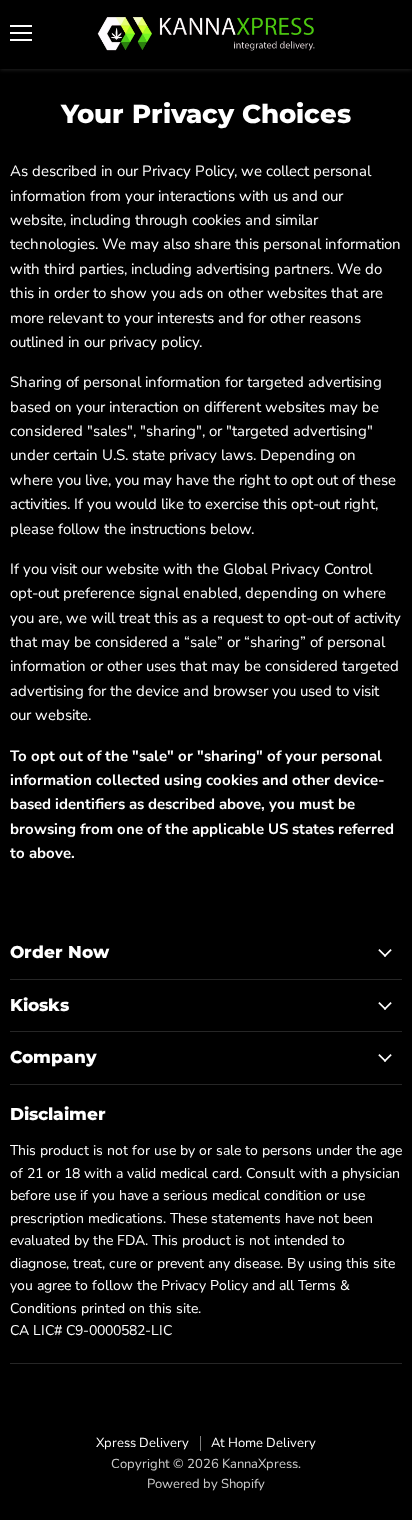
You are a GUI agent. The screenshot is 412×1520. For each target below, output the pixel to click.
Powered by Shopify (206, 1484)
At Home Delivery (263, 1443)
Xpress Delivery (142, 1443)
